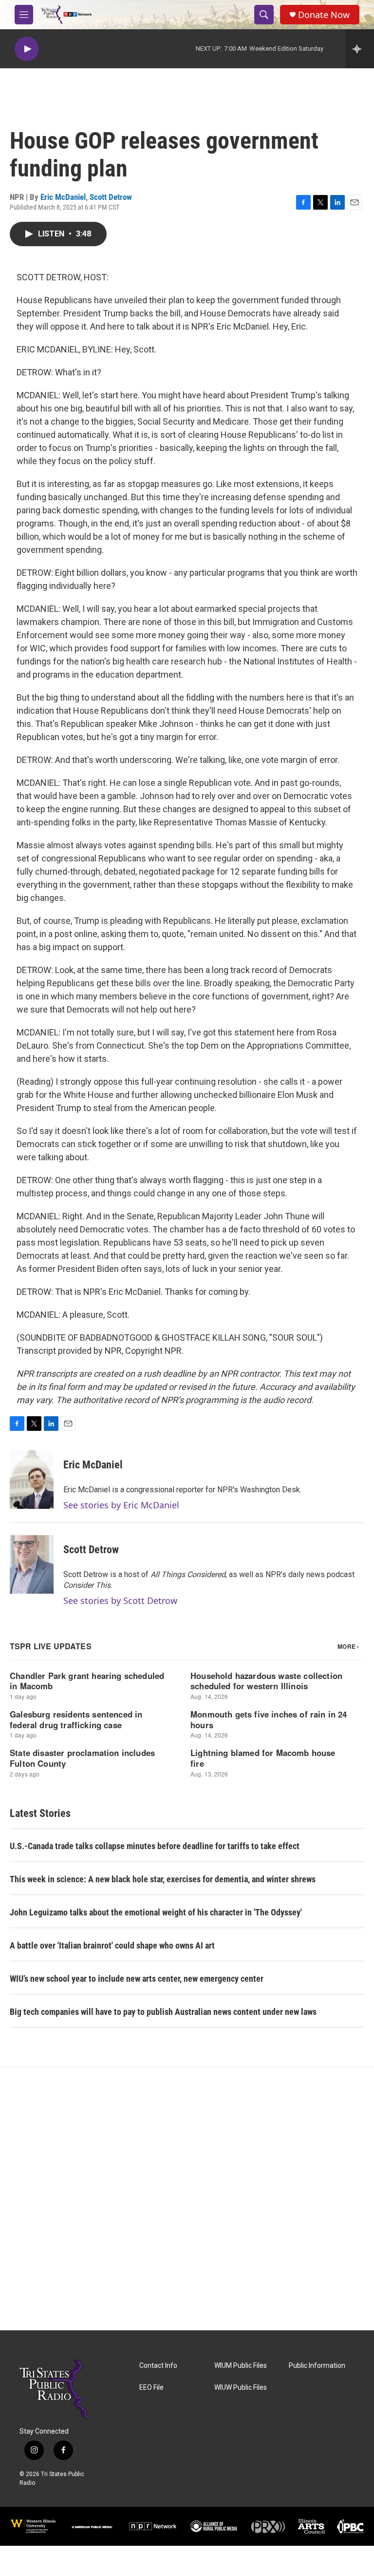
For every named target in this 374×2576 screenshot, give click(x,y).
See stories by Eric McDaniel (121, 1505)
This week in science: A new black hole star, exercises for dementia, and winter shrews (163, 1879)
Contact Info (158, 2366)
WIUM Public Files (241, 2366)
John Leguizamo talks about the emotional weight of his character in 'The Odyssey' (156, 1912)
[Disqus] (187, 2199)
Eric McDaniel (63, 197)
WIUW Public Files (241, 2388)
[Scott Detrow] (32, 1564)
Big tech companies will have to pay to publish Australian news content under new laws (163, 2012)
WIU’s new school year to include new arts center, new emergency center (137, 1979)
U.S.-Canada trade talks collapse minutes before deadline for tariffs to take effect (155, 1846)
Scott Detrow (111, 197)
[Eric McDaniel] (32, 1480)
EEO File (151, 2388)
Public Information (317, 2366)
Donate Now (324, 15)
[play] (27, 49)
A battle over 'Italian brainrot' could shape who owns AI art (112, 1945)
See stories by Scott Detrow (120, 1600)
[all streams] (360, 49)
